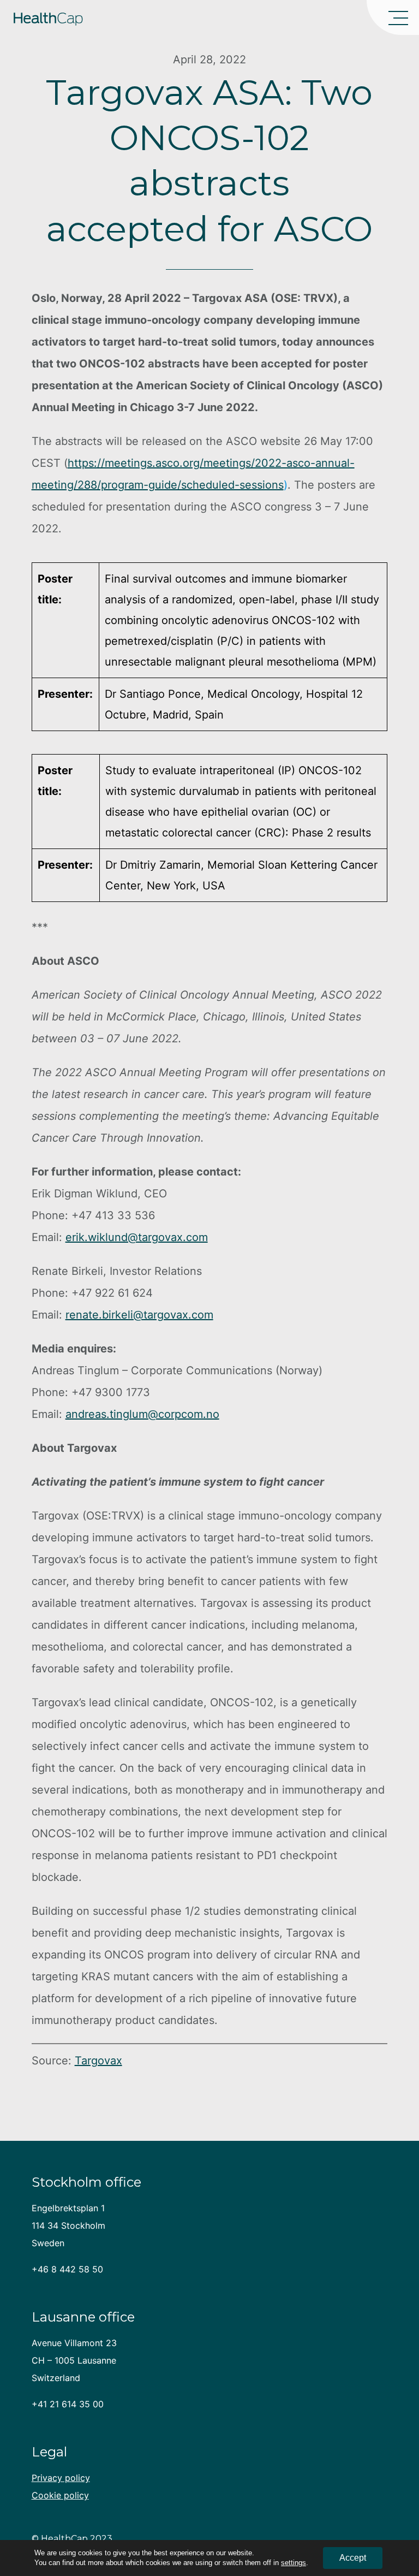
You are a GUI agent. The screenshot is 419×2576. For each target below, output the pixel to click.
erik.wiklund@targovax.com (137, 1237)
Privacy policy (61, 2478)
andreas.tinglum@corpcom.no (142, 1414)
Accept (353, 2558)
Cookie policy (60, 2495)
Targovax (98, 2061)
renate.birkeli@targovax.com (139, 1315)
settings (294, 2563)
